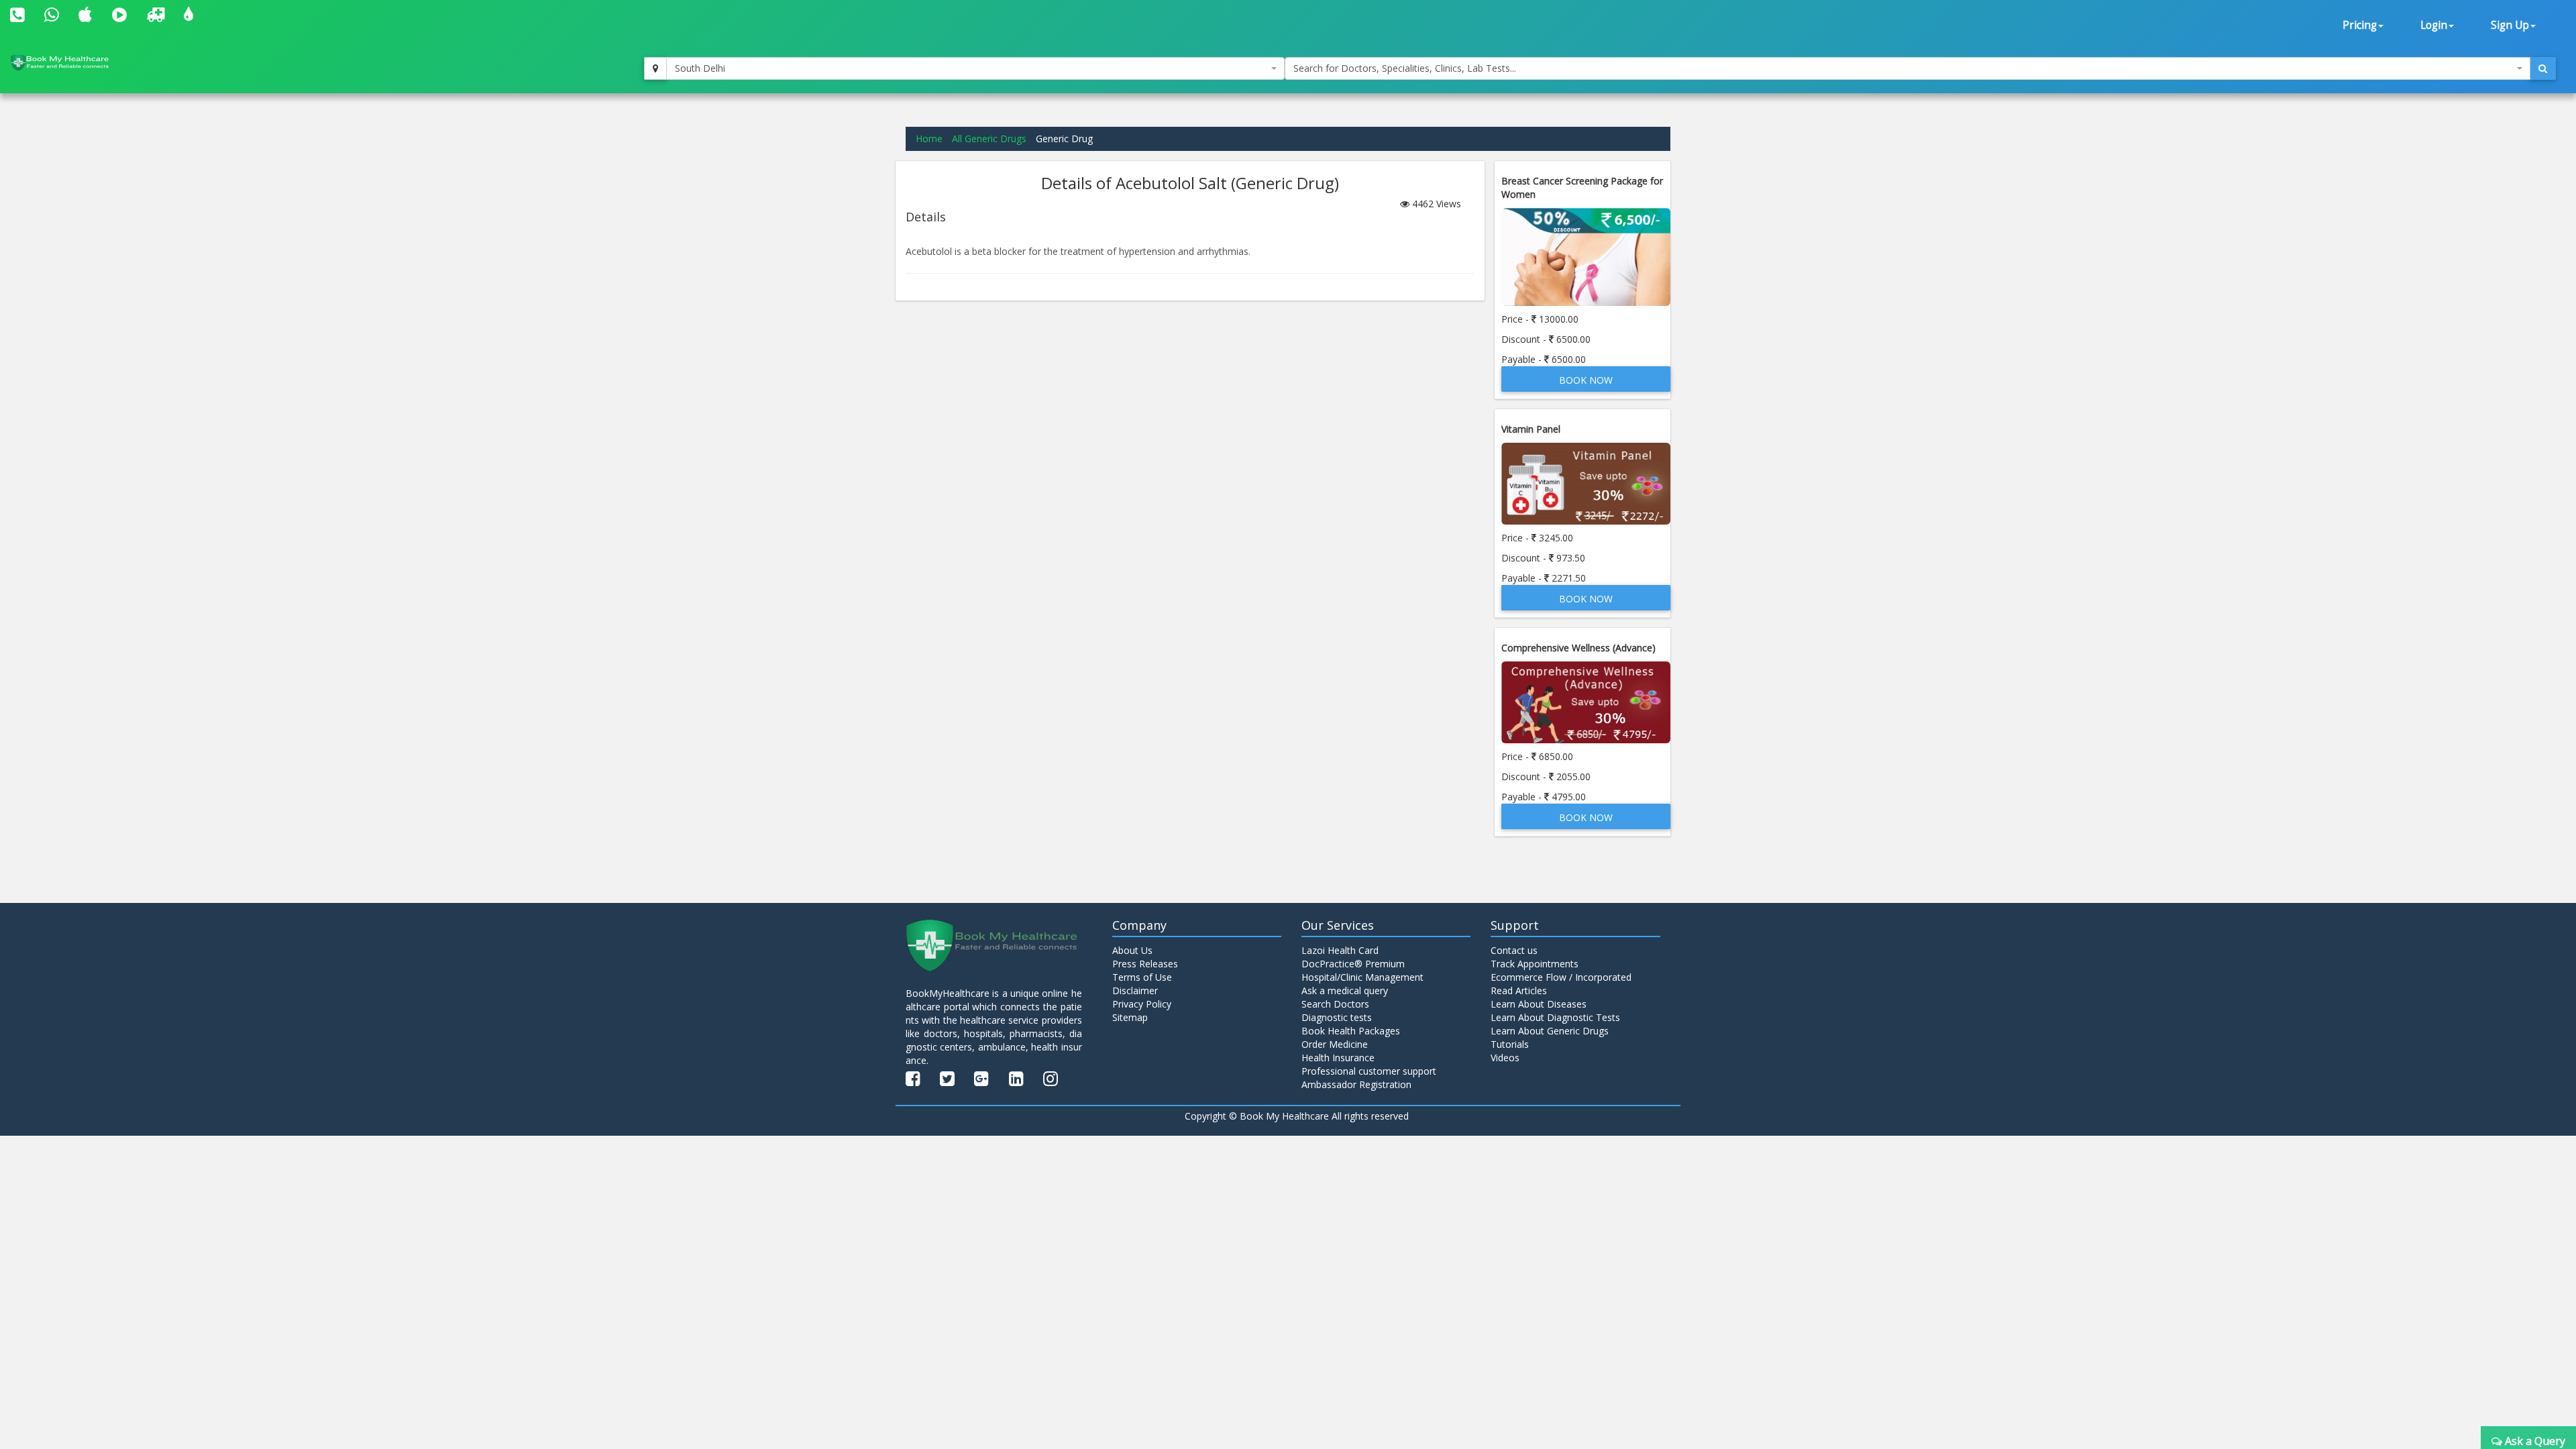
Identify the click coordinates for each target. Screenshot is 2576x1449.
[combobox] (975, 68)
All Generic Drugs (989, 139)
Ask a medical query (1345, 990)
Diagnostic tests (1337, 1017)
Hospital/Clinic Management (1362, 977)
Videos (1505, 1058)
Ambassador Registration (1356, 1084)
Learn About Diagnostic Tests (1555, 1017)
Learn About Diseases (1539, 1004)
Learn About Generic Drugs (1550, 1031)
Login (2434, 25)
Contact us (1514, 950)
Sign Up (2510, 25)
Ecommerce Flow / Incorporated (1561, 977)
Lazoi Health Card (1340, 950)
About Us (1132, 950)
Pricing (2360, 25)
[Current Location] (655, 68)
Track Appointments (1535, 964)
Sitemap (1130, 1017)
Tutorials (1510, 1044)
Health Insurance (1338, 1058)
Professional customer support (1369, 1071)
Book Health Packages (1351, 1031)
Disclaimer (1135, 990)
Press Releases (1145, 964)
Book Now (1586, 380)
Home (929, 139)
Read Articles (1519, 990)
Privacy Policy (1142, 1004)
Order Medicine (1335, 1044)
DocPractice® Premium (1353, 964)
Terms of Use (1142, 977)
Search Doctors (1335, 1004)
